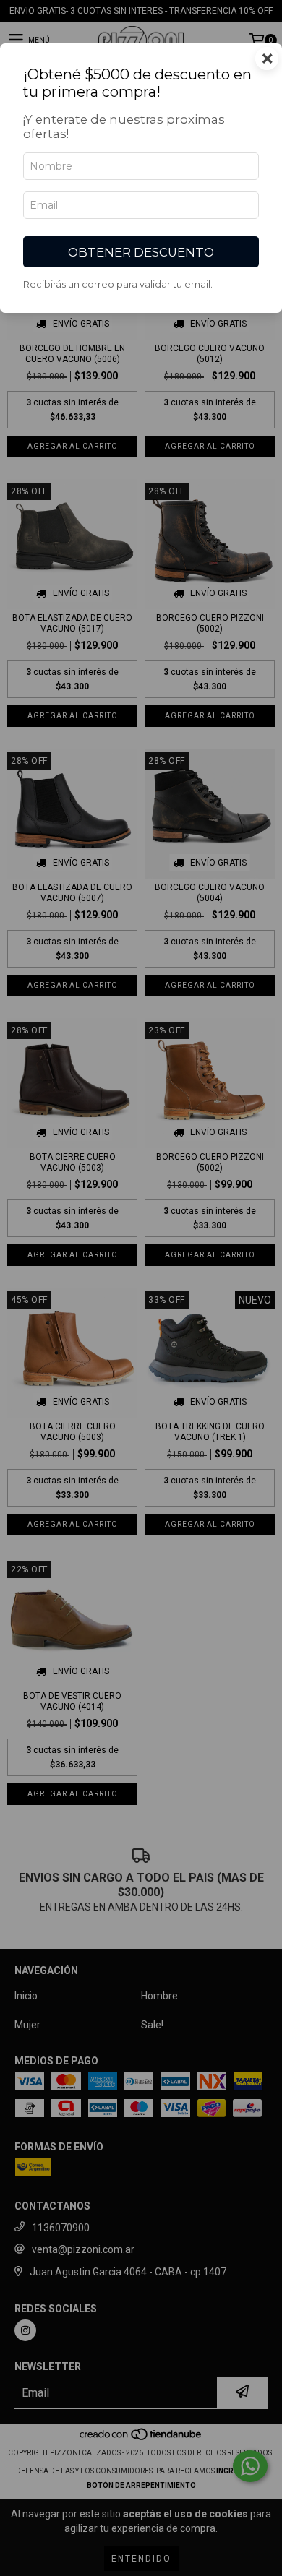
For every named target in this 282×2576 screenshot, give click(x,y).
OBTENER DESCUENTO (141, 252)
